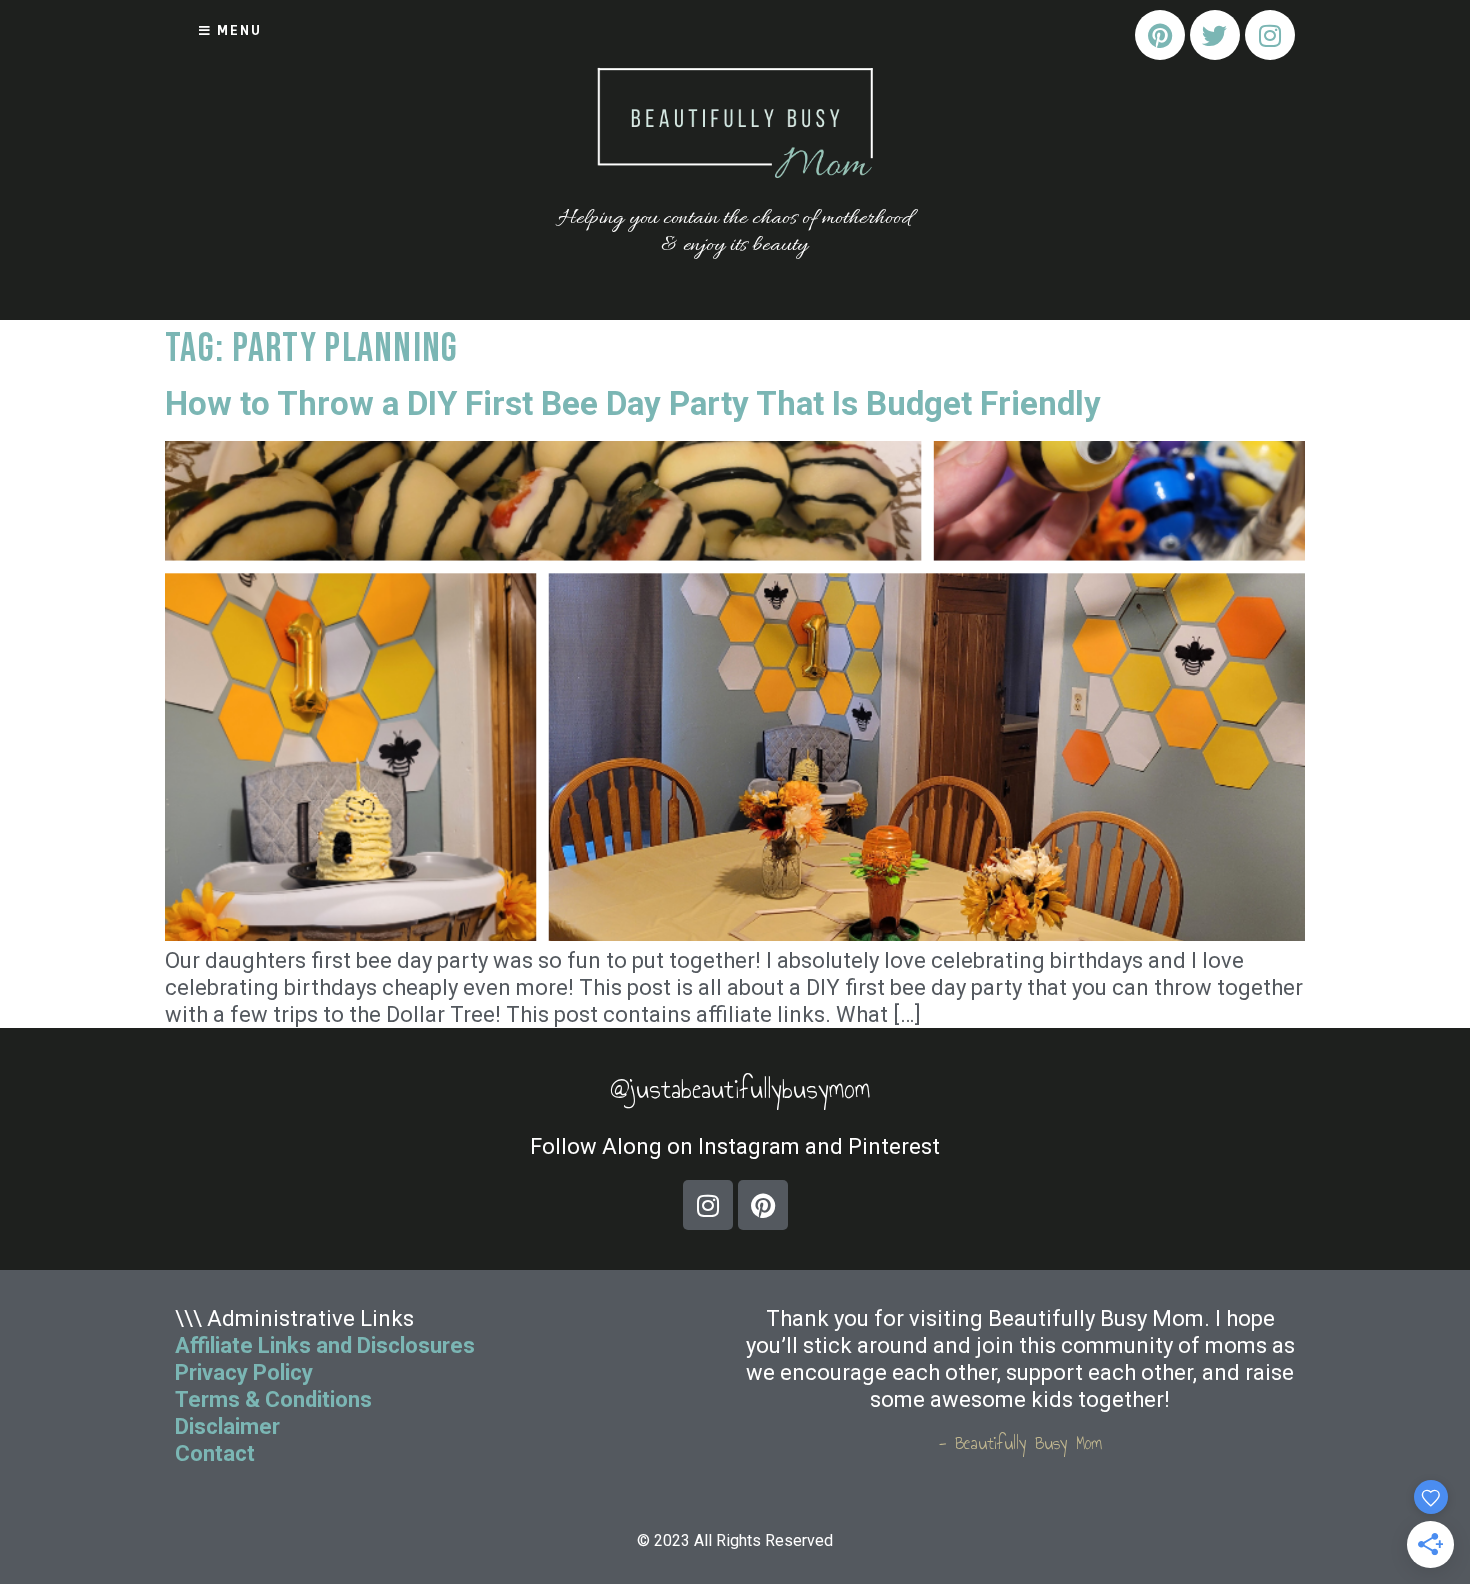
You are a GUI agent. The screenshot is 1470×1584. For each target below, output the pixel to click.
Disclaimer (227, 1426)
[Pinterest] (1160, 35)
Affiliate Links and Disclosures (325, 1345)
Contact (217, 1453)
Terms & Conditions (273, 1399)
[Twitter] (1215, 35)
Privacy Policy (244, 1372)
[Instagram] (1270, 35)
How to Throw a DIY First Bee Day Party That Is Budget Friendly (633, 403)
